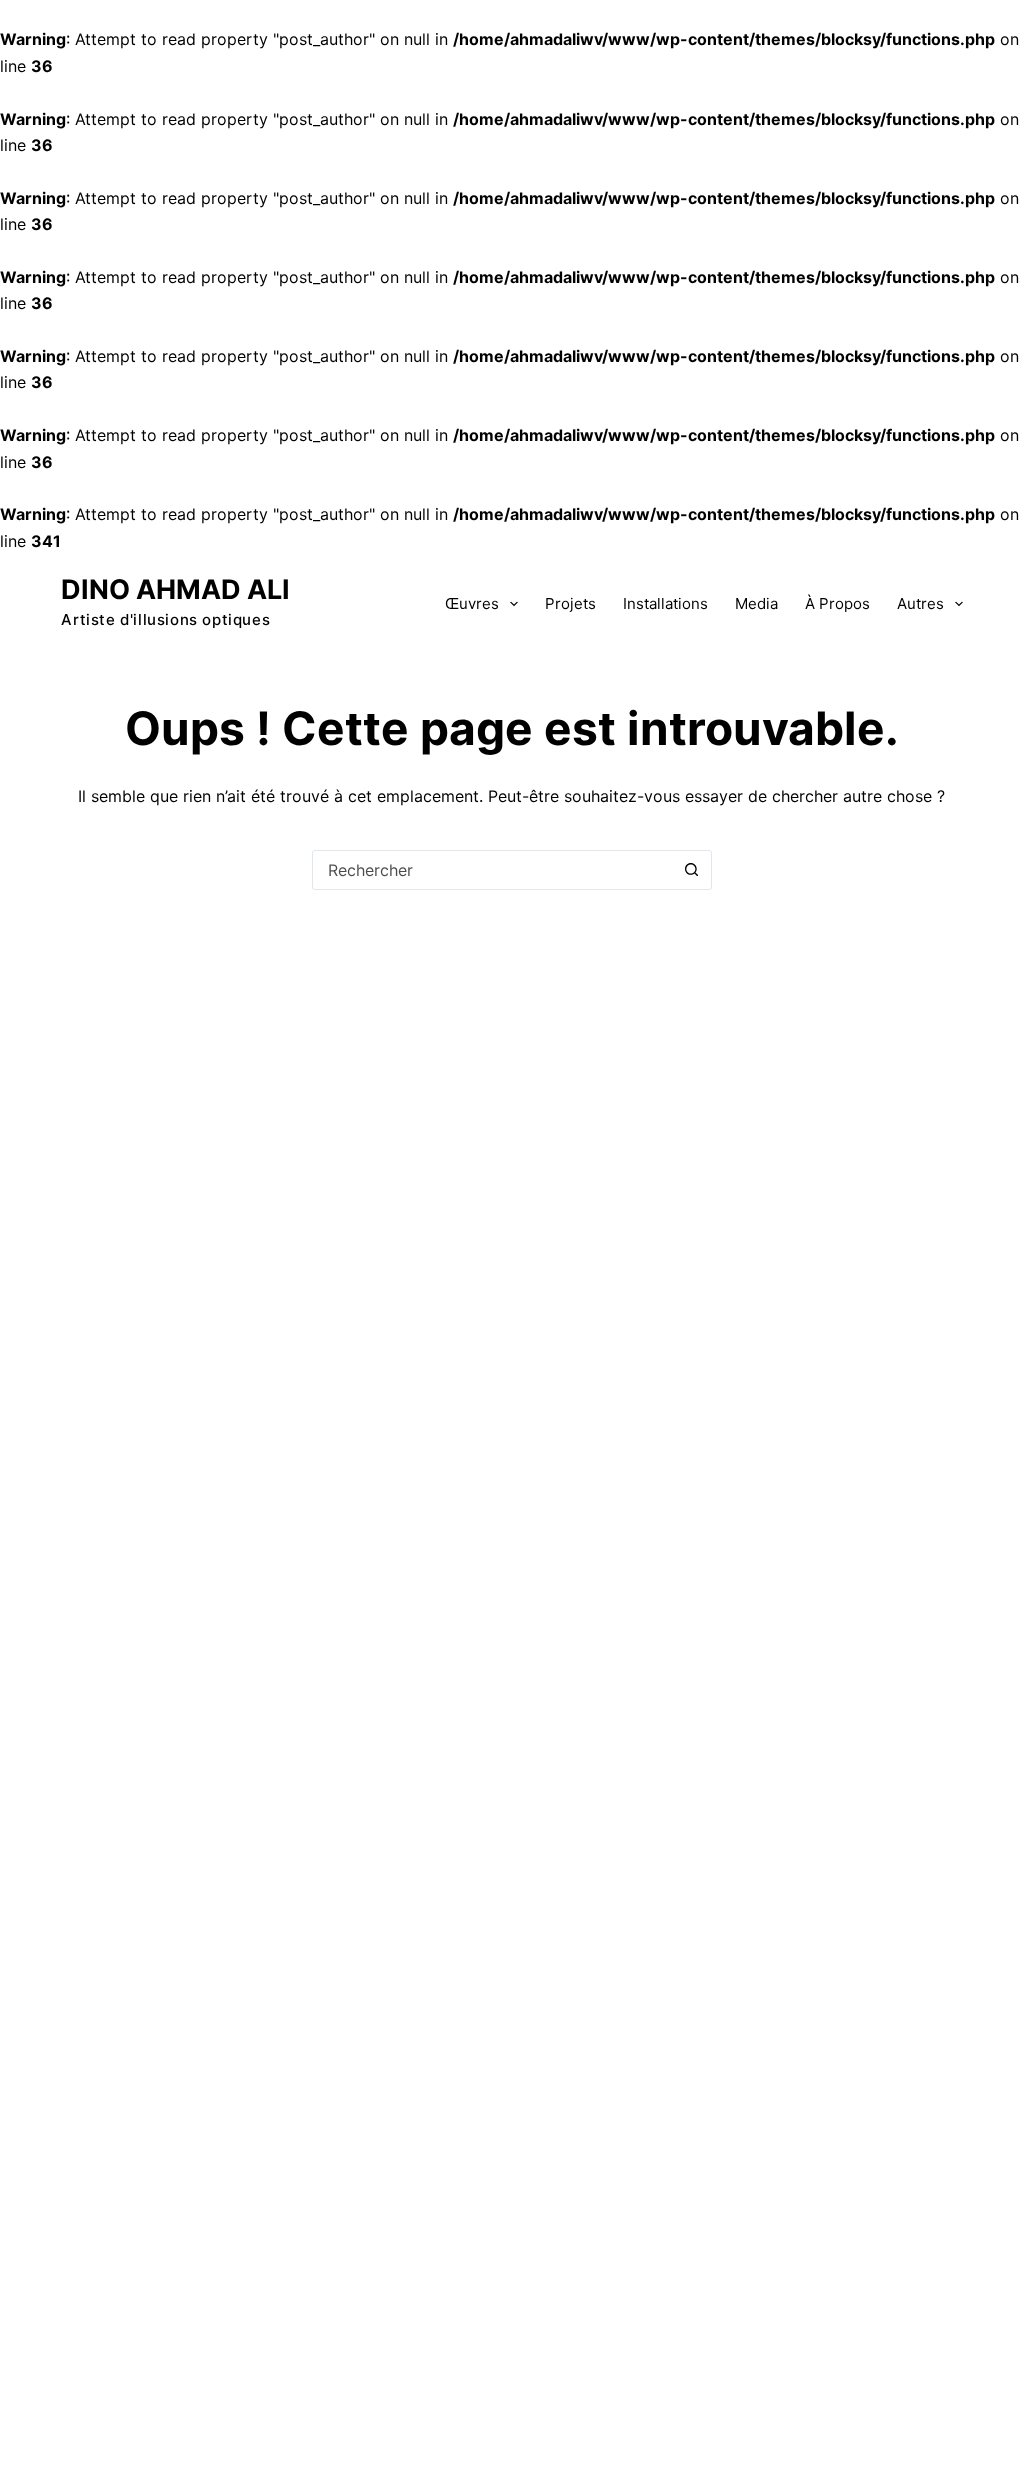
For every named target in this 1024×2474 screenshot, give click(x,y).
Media (756, 603)
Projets (570, 603)
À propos (837, 603)
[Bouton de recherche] (692, 870)
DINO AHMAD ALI (175, 589)
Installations (665, 603)
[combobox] (493, 870)
